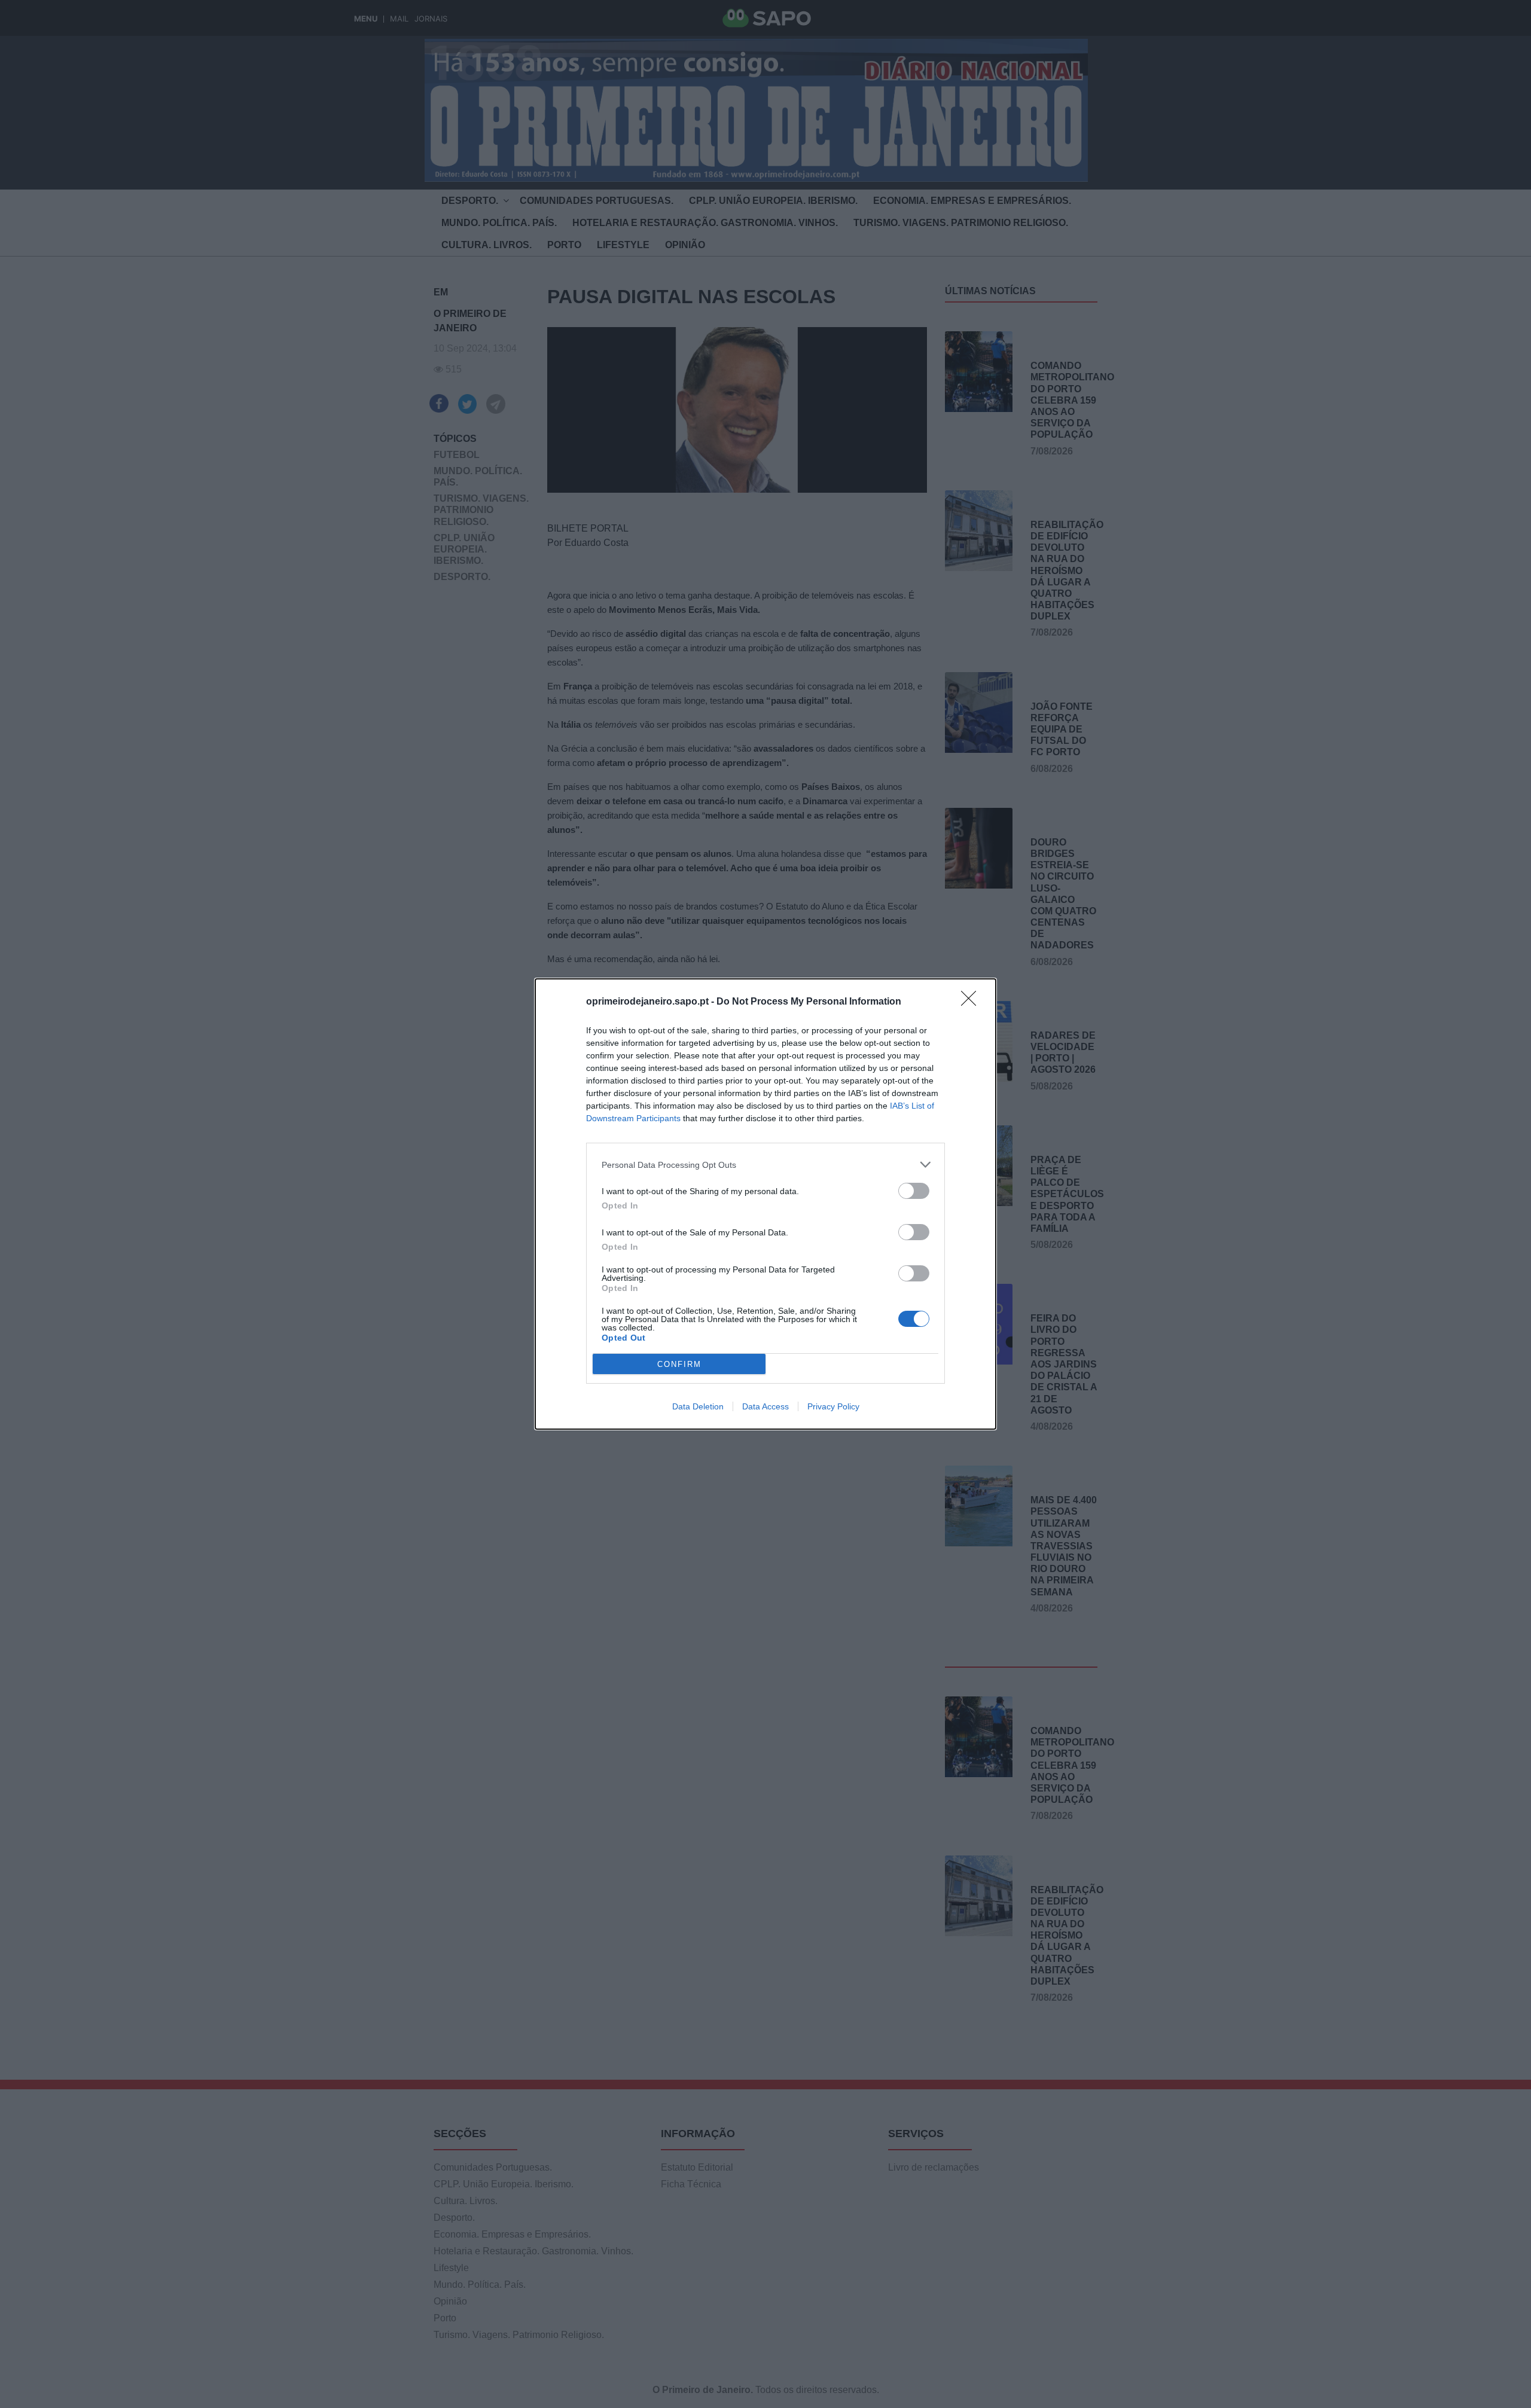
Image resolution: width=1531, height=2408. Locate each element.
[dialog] (765, 1204)
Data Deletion (698, 1406)
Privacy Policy (833, 1406)
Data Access (765, 1406)
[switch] (914, 1191)
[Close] (972, 1002)
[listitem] (765, 1165)
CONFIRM (679, 1364)
